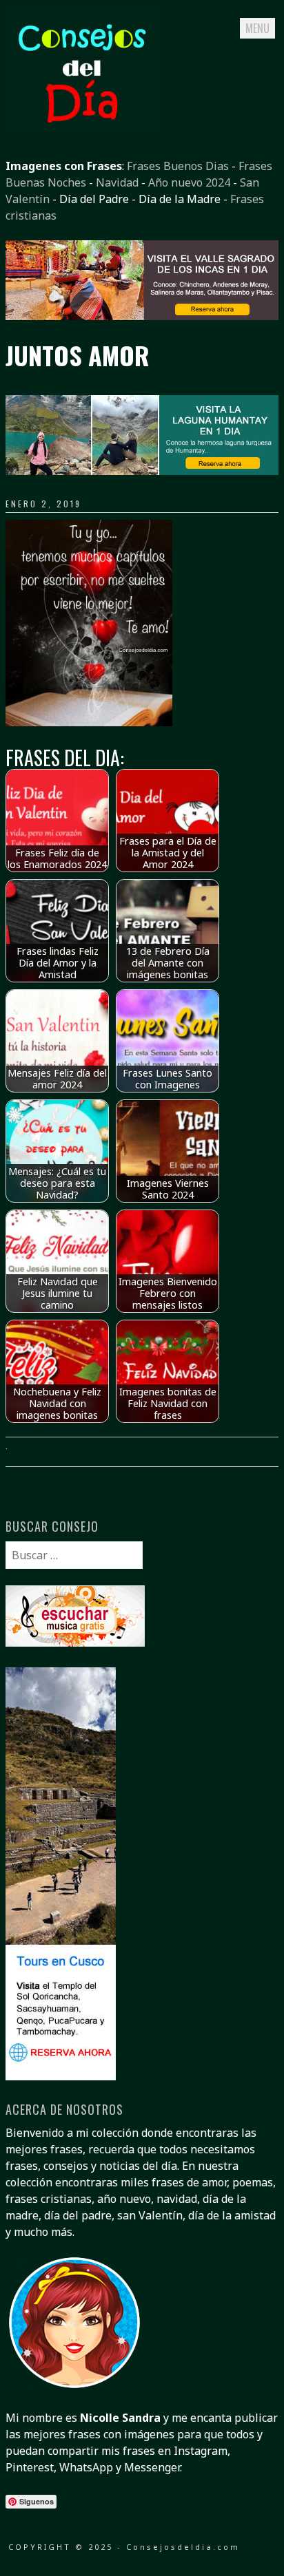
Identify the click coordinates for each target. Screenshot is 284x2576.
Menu (257, 28)
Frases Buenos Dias (178, 166)
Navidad (117, 182)
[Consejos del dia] (81, 125)
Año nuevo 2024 (189, 182)
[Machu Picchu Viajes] (142, 316)
